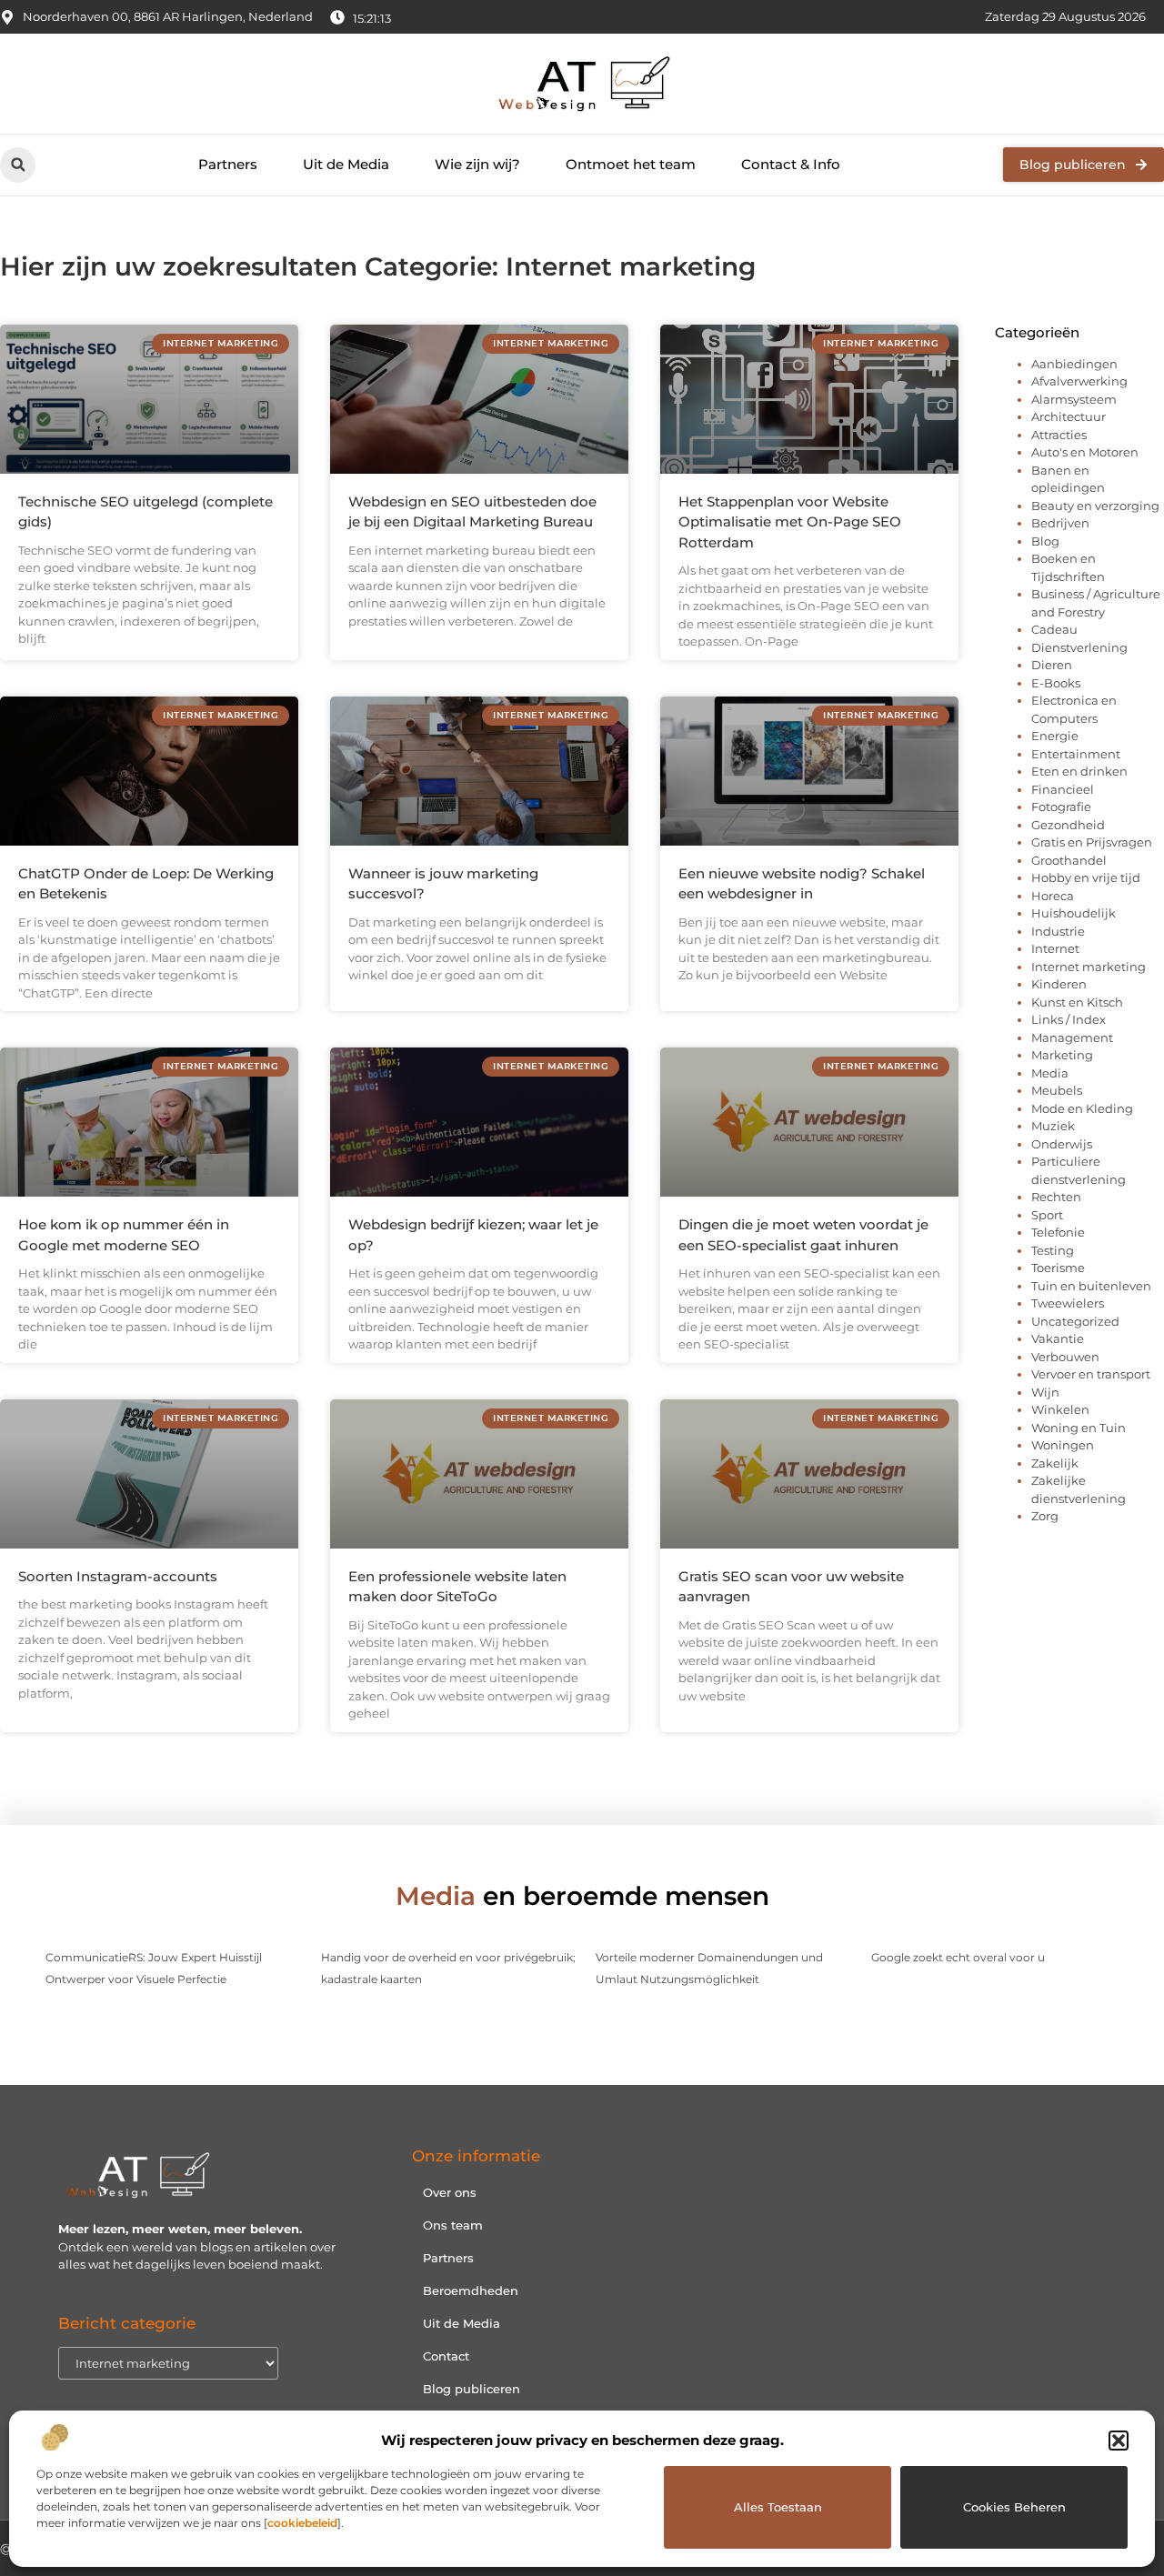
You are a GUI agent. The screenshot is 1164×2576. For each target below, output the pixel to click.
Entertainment (1076, 754)
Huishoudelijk (1074, 913)
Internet (1055, 948)
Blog (1045, 541)
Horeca (1053, 896)
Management (1072, 1037)
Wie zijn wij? (477, 164)
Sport (1047, 1215)
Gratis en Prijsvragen (1092, 842)
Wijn (1045, 1392)
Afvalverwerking (1079, 381)
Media (1050, 1073)
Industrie (1058, 931)
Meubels (1057, 1090)
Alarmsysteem (1074, 399)
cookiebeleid (302, 2523)
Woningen (1063, 1445)
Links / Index (1069, 1019)
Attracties (1059, 435)
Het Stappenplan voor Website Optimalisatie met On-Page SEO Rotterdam (790, 522)
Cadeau (1054, 629)
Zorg (1045, 1516)
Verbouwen (1065, 1357)
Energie (1055, 736)
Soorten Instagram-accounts (118, 1576)
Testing (1053, 1250)
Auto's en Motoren (1085, 452)
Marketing (1062, 1055)
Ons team (453, 2225)
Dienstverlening (1079, 647)
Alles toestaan (778, 2507)
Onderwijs (1062, 1144)
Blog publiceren (472, 2389)
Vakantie (1058, 1338)
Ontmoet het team (631, 164)
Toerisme (1058, 1268)
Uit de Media (346, 164)
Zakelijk (1055, 1463)
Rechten (1056, 1197)
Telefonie (1058, 1232)
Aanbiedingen (1074, 364)
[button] (1119, 2441)
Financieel (1063, 789)
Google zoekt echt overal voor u (958, 1957)
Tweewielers (1068, 1303)
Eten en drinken (1079, 771)
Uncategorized (1075, 1321)
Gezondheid (1068, 825)
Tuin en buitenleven (1091, 1286)
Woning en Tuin (1079, 1428)
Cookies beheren (1014, 2507)
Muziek (1053, 1126)
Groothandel (1069, 860)
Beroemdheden (471, 2290)
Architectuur (1069, 416)
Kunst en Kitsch (1077, 1002)
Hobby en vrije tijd (1086, 877)
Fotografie (1061, 807)
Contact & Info (791, 164)
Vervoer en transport (1091, 1374)
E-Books (1056, 683)
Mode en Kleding (1082, 1108)
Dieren (1052, 665)
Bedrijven (1060, 523)
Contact (446, 2356)
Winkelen (1060, 1409)
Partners (228, 164)
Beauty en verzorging (1095, 506)
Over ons (450, 2192)
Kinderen (1059, 984)
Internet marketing (1089, 967)
